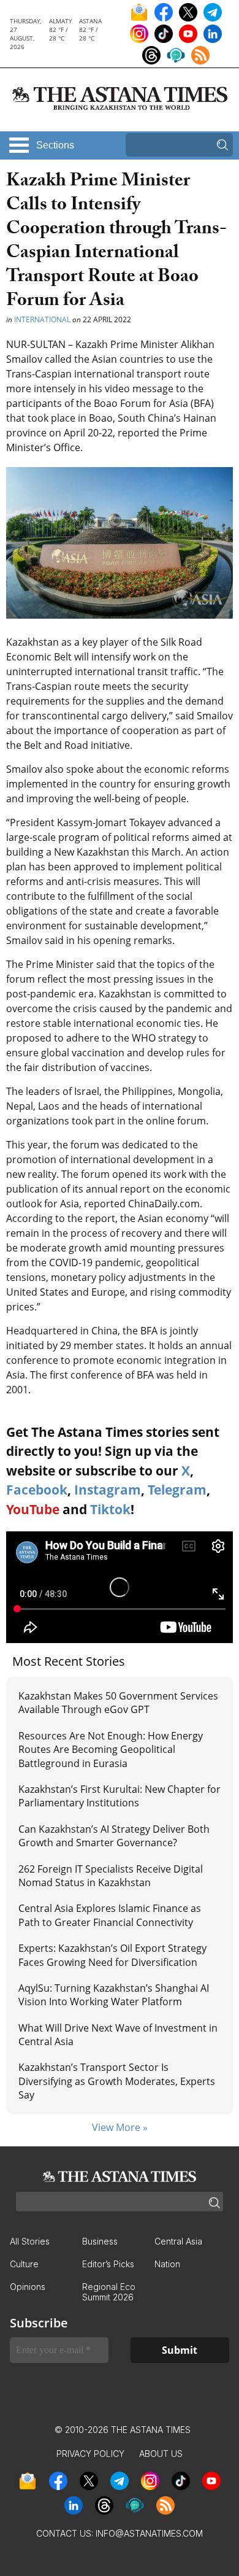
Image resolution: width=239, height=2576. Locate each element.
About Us (161, 2454)
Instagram (108, 1490)
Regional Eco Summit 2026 (109, 2292)
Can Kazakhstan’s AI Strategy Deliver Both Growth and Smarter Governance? (114, 1836)
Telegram (177, 1490)
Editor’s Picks (108, 2264)
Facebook (37, 1490)
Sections (55, 145)
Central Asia (178, 2241)
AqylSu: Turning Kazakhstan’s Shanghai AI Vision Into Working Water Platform (114, 1995)
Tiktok (110, 1509)
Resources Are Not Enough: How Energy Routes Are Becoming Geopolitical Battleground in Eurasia (111, 1750)
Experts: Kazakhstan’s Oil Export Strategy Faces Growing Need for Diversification (112, 1955)
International (42, 319)
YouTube (33, 1509)
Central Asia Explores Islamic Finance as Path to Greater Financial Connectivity (110, 1915)
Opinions (28, 2287)
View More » (120, 2127)
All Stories (30, 2241)
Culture (24, 2264)
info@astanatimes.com (149, 2533)
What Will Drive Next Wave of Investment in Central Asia (118, 2035)
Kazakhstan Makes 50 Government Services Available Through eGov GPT (118, 1703)
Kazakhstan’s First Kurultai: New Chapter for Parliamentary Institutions (120, 1796)
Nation (167, 2264)
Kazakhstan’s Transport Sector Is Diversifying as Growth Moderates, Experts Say (117, 2081)
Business (100, 2241)
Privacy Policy (90, 2454)
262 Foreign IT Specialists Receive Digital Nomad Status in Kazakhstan (111, 1876)
